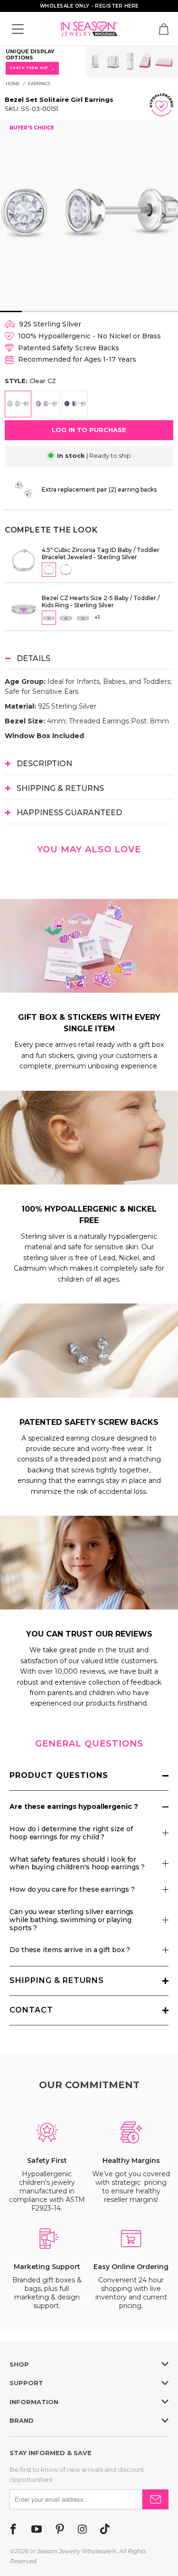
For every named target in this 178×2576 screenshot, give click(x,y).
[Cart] (164, 29)
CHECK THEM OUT (33, 68)
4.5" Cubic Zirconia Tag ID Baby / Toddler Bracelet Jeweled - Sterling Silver (101, 553)
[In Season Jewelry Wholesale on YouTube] (37, 2530)
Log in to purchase (89, 430)
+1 (97, 617)
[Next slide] (163, 216)
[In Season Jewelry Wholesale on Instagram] (82, 2530)
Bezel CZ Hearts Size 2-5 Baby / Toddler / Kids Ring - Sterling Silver (101, 602)
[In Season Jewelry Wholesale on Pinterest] (60, 2530)
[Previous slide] (17, 216)
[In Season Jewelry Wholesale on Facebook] (13, 2530)
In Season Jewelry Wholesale (70, 2551)
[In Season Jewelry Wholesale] (89, 29)
